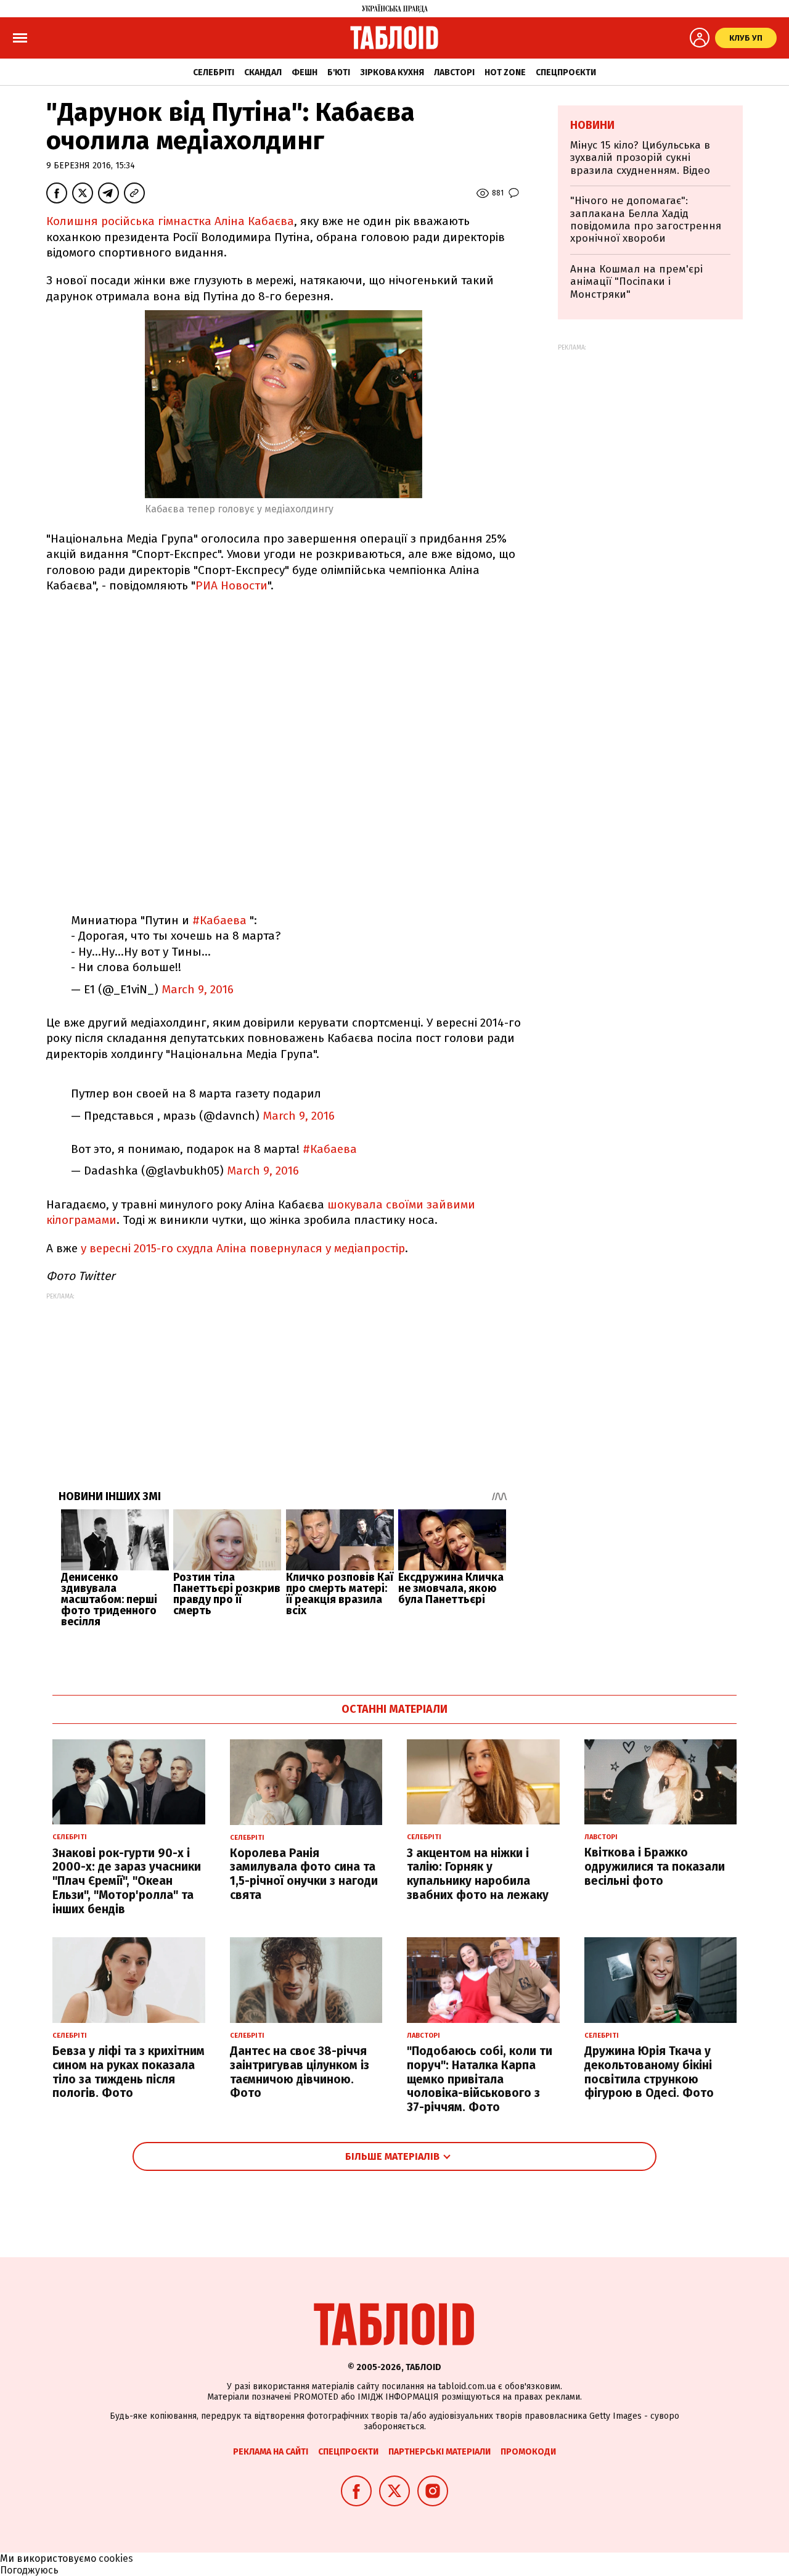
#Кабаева (219, 920)
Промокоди (528, 2452)
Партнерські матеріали (439, 2452)
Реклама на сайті (271, 2452)
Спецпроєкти (566, 72)
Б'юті (339, 72)
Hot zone (505, 72)
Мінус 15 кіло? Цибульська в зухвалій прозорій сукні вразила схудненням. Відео (640, 158)
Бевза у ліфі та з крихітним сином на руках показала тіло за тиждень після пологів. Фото (129, 2072)
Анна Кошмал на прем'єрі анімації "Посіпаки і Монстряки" (636, 282)
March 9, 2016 (198, 989)
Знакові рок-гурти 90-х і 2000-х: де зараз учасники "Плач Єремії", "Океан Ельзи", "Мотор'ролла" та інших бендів (127, 1881)
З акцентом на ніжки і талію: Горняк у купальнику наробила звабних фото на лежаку (478, 1874)
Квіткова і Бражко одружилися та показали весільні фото (655, 1867)
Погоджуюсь (29, 2570)
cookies (116, 2558)
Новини (592, 125)
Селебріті (214, 72)
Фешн (305, 72)
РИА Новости (231, 585)
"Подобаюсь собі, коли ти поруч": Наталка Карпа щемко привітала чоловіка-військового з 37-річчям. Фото (480, 2079)
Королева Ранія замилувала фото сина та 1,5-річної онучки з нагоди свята (304, 1874)
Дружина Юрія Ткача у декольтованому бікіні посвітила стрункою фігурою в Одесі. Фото (649, 2072)
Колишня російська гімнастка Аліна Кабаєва (170, 221)
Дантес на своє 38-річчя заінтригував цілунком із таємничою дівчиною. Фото (300, 2072)
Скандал (263, 72)
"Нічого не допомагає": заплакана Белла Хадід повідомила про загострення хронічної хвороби (646, 219)
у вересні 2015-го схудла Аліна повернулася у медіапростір (241, 1248)
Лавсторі (454, 72)
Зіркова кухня (392, 72)
